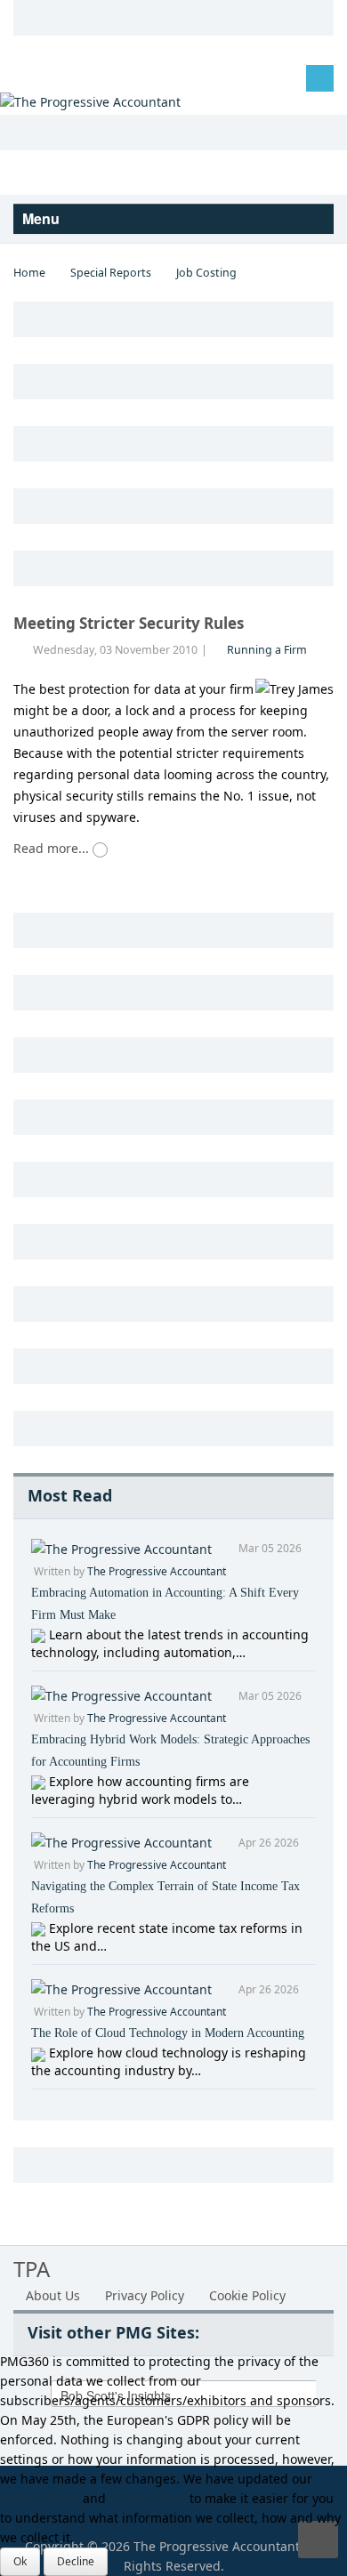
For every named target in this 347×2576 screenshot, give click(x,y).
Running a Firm (267, 650)
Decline (76, 2561)
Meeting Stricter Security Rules (129, 623)
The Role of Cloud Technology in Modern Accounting (168, 2033)
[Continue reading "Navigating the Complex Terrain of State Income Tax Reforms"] (40, 1928)
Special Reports (111, 273)
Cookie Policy (247, 2295)
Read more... (53, 848)
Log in (45, 77)
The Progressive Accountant (157, 1571)
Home (29, 273)
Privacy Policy (145, 2295)
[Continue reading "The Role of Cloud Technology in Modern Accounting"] (40, 2053)
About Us (53, 2295)
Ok (20, 2561)
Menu (43, 218)
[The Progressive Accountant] (90, 101)
